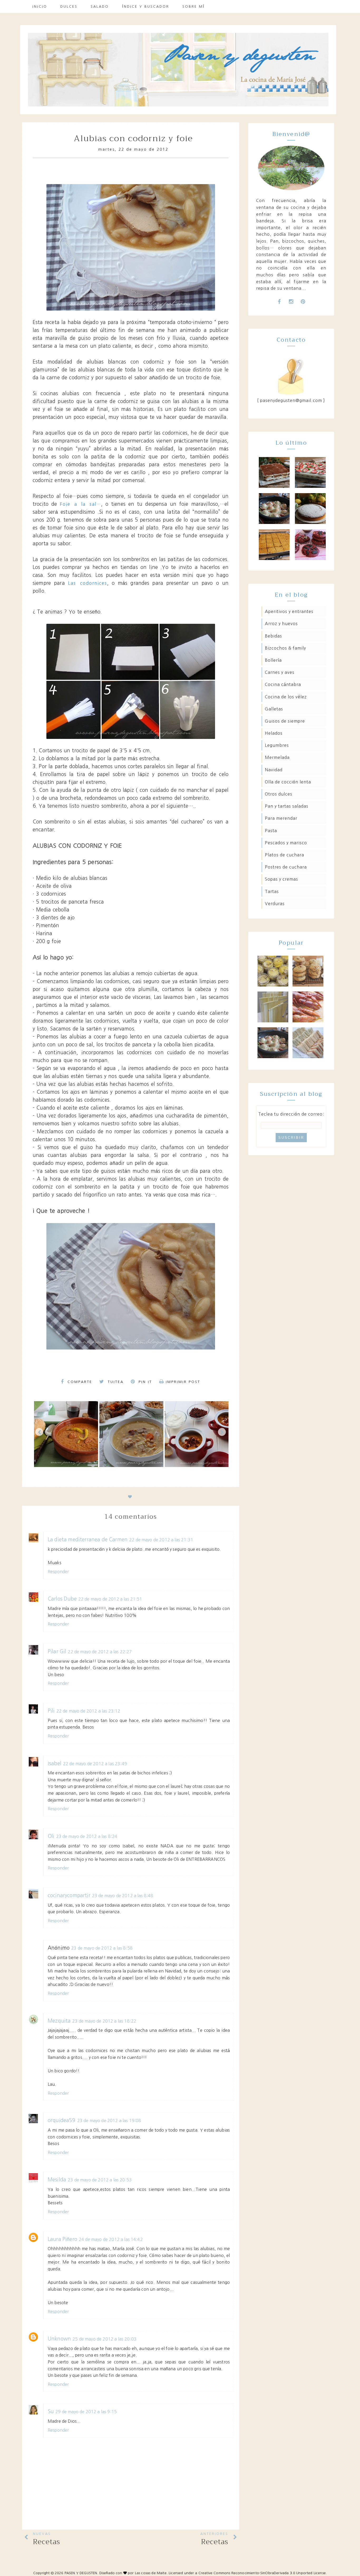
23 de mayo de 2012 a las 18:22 (104, 2021)
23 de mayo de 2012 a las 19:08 (109, 2121)
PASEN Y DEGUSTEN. (81, 2573)
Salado (100, 6)
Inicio (40, 6)
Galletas (274, 709)
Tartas (272, 891)
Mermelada (277, 757)
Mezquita (59, 2021)
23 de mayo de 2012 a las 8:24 (87, 1836)
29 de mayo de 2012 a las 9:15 (86, 2412)
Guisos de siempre (285, 721)
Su (51, 2411)
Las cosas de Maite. (152, 2573)
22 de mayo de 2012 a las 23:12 (88, 1711)
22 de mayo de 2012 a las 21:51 (110, 1599)
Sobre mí (194, 6)
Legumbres (277, 745)
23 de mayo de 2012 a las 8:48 (123, 1896)
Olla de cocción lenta (288, 782)
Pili (51, 1711)
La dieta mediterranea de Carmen (88, 1540)
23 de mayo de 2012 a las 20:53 (100, 2180)
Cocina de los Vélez (286, 697)
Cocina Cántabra (283, 684)
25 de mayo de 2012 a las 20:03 (104, 2339)
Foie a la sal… (80, 504)
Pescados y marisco (286, 843)
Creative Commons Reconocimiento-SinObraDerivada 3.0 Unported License (262, 2573)
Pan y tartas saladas (287, 806)
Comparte (79, 1382)
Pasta (271, 831)
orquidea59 (62, 2120)
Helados (274, 733)
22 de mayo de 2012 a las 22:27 (100, 1652)
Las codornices (87, 583)
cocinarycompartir (69, 1895)
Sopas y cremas (281, 879)
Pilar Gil (57, 1652)
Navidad (274, 770)
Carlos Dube (62, 1599)
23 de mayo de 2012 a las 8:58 (102, 1948)
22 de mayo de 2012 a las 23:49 (95, 1764)
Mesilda (57, 2180)
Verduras (275, 904)
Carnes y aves (280, 672)
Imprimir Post (183, 1382)
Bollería (273, 660)
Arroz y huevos (281, 624)
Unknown (59, 2339)
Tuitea (115, 1382)
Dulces (69, 6)
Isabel (55, 1763)
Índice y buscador (146, 6)
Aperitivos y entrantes (289, 611)
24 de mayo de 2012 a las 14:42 (111, 2239)
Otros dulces (279, 794)
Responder (58, 1572)
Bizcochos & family (285, 648)
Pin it (144, 1382)
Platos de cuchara (284, 855)
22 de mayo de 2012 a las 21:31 (161, 1540)
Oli (51, 1836)
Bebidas (273, 636)
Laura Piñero (62, 2239)
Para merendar (281, 818)
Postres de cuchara (286, 867)
